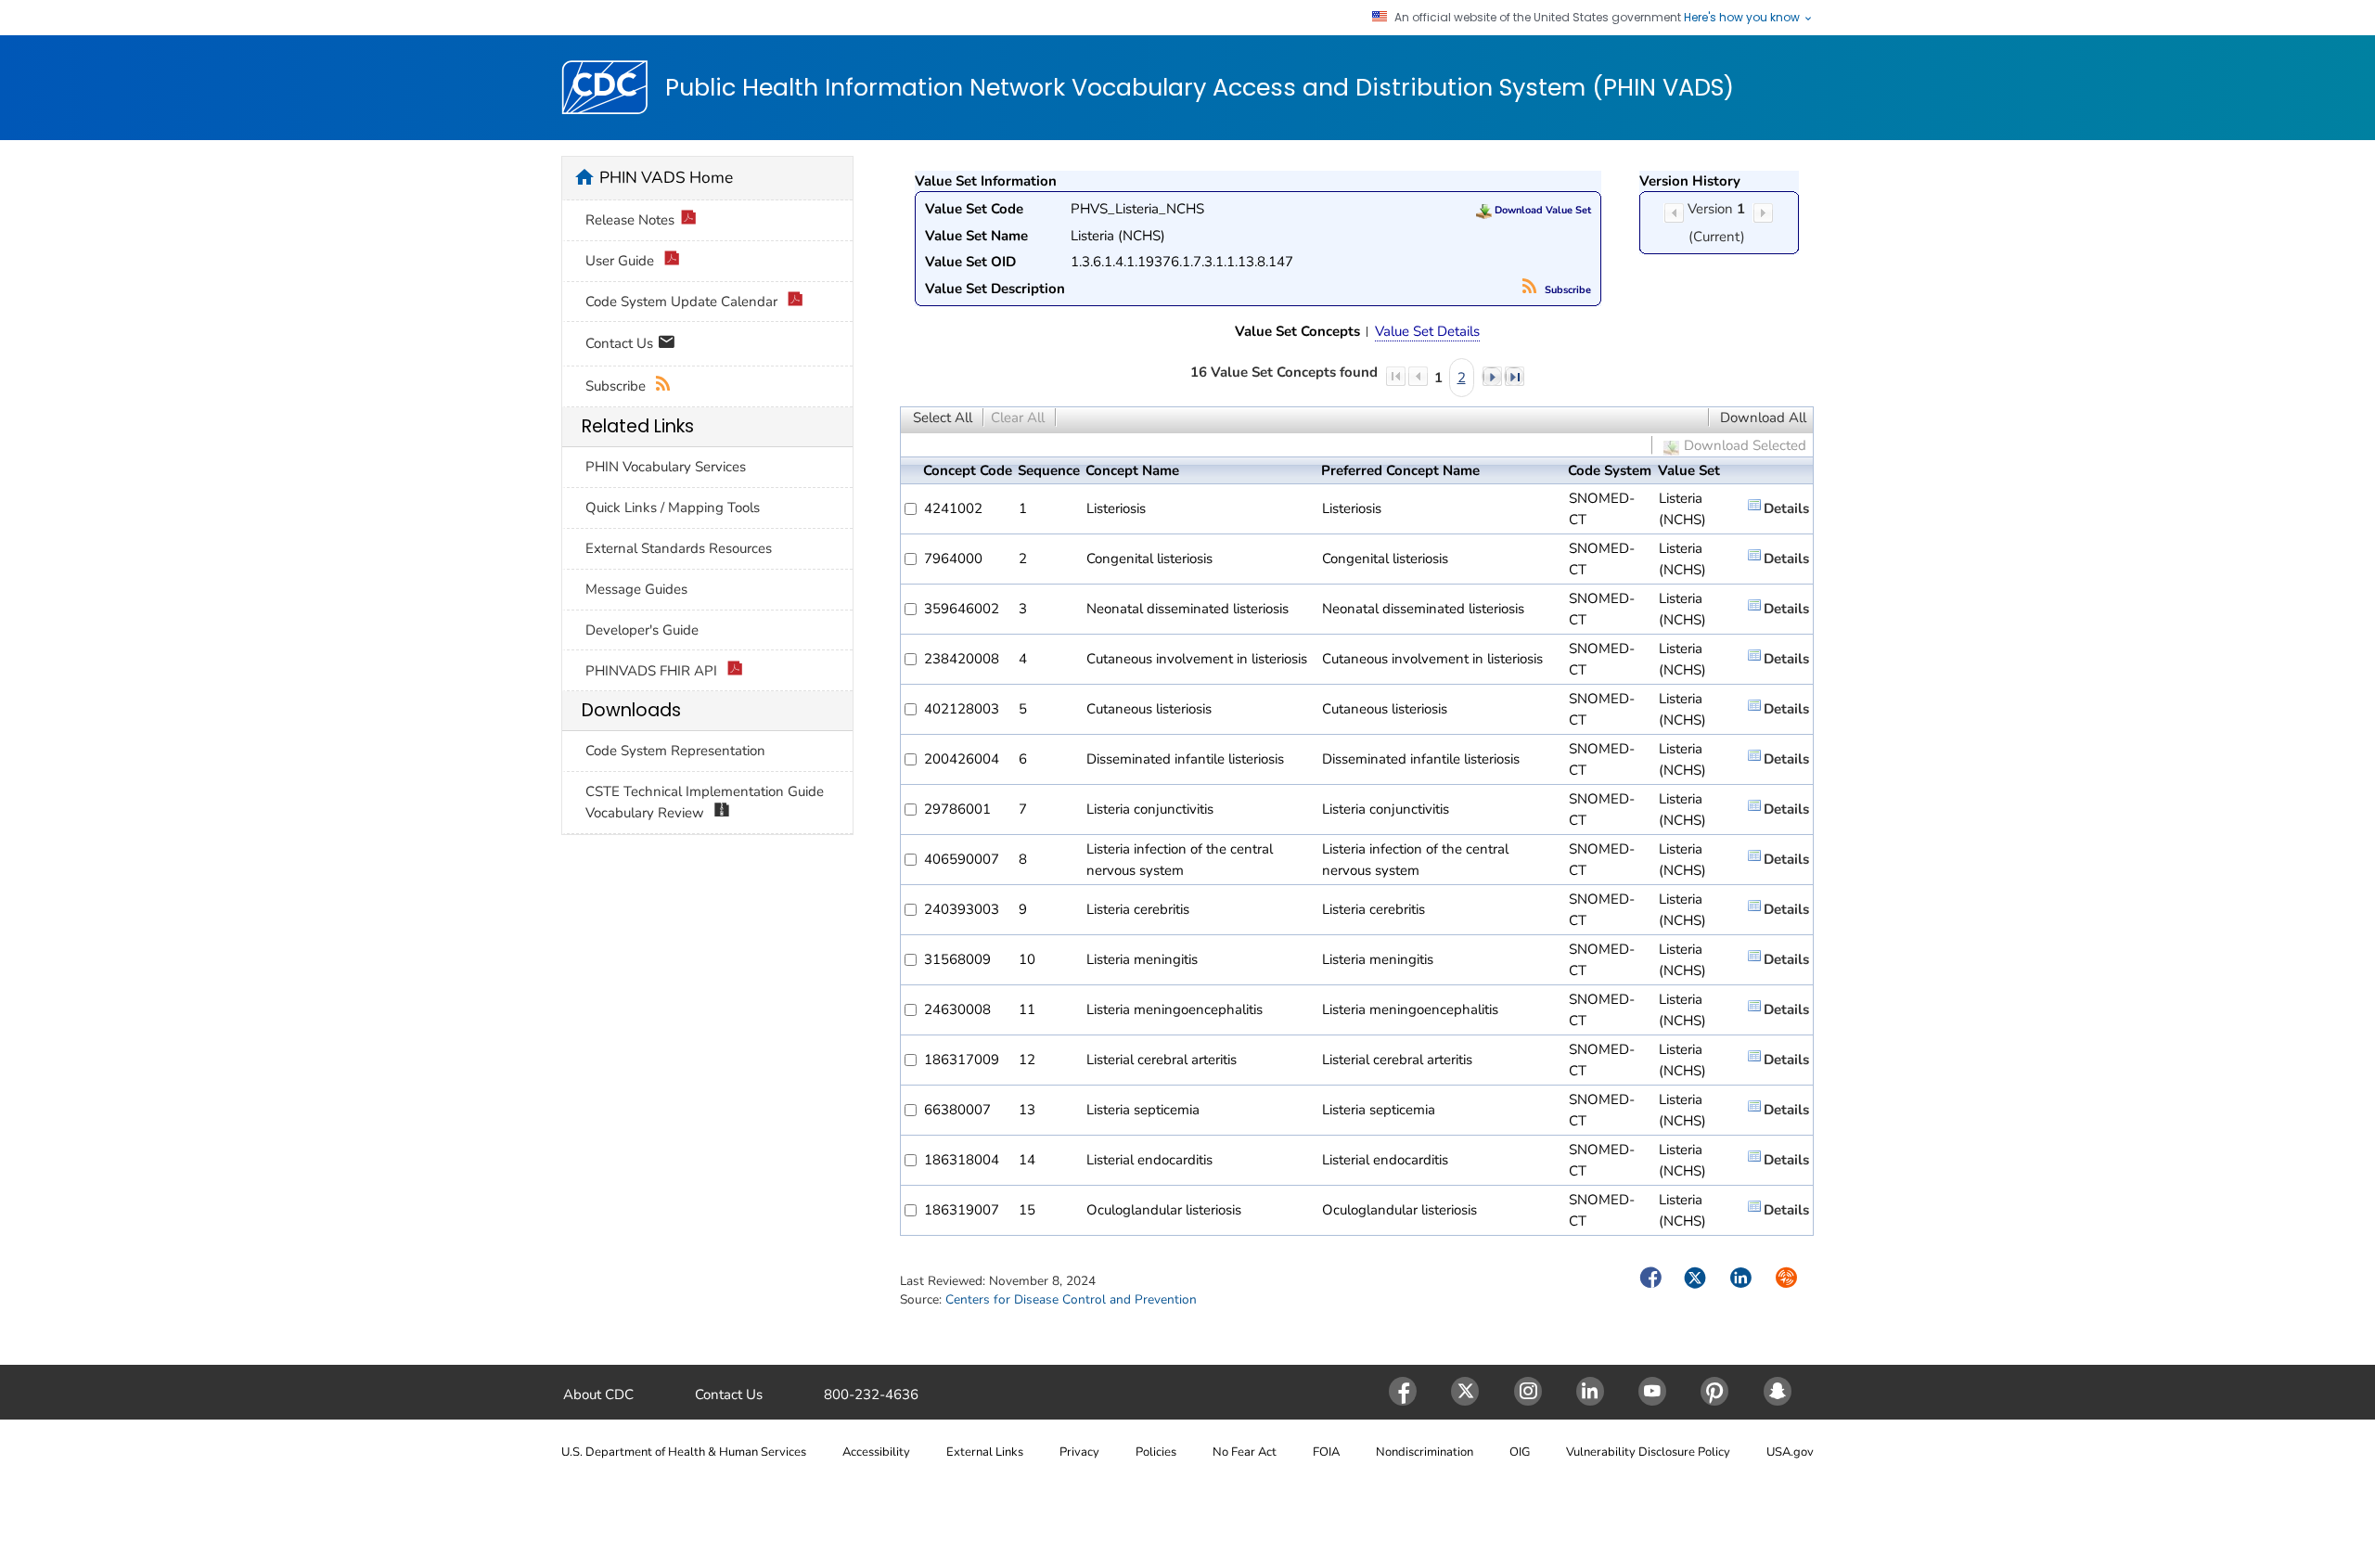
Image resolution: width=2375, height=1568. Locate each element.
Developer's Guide (642, 630)
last (1514, 376)
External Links (985, 1452)
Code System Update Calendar (683, 302)
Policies (1156, 1452)
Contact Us (621, 342)
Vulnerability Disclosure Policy (1648, 1452)
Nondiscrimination (1425, 1452)
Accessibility (876, 1452)
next (1492, 376)
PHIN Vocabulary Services (666, 467)
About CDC (598, 1394)
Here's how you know (1743, 18)
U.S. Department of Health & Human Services (684, 1452)
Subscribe (1566, 290)
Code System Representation (675, 751)
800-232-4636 (871, 1394)
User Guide (622, 261)
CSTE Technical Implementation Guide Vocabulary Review (705, 802)
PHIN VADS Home (666, 177)
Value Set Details (1427, 331)
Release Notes (630, 220)
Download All (1763, 418)
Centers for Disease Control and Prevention (1071, 1299)
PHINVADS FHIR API (653, 671)
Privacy (1079, 1452)
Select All (943, 418)
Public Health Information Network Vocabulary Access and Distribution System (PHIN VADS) (1200, 88)
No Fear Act (1245, 1452)
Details (1786, 508)
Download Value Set (1541, 210)
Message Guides (636, 589)
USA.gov (1790, 1452)
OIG (1520, 1452)
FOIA (1326, 1452)
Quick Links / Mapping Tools (673, 508)
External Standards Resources (679, 548)
